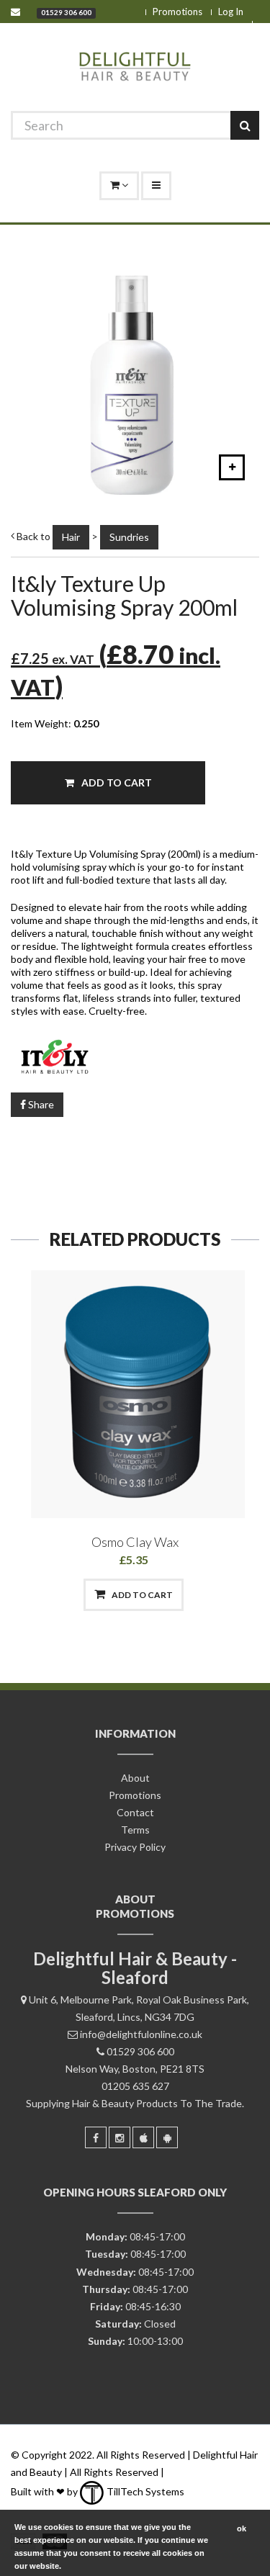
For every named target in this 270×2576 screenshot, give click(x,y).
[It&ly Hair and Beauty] (135, 1055)
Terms (135, 1830)
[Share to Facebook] (60, 1595)
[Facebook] (96, 2137)
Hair (71, 537)
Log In (231, 12)
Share (40, 1104)
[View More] (209, 1595)
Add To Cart (116, 782)
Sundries (129, 537)
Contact (135, 1812)
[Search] (245, 125)
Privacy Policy (135, 1847)
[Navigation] (156, 186)
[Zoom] (232, 467)
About (135, 1778)
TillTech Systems (144, 2491)
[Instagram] (120, 2137)
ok (242, 2528)
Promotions (177, 12)
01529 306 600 (66, 12)
